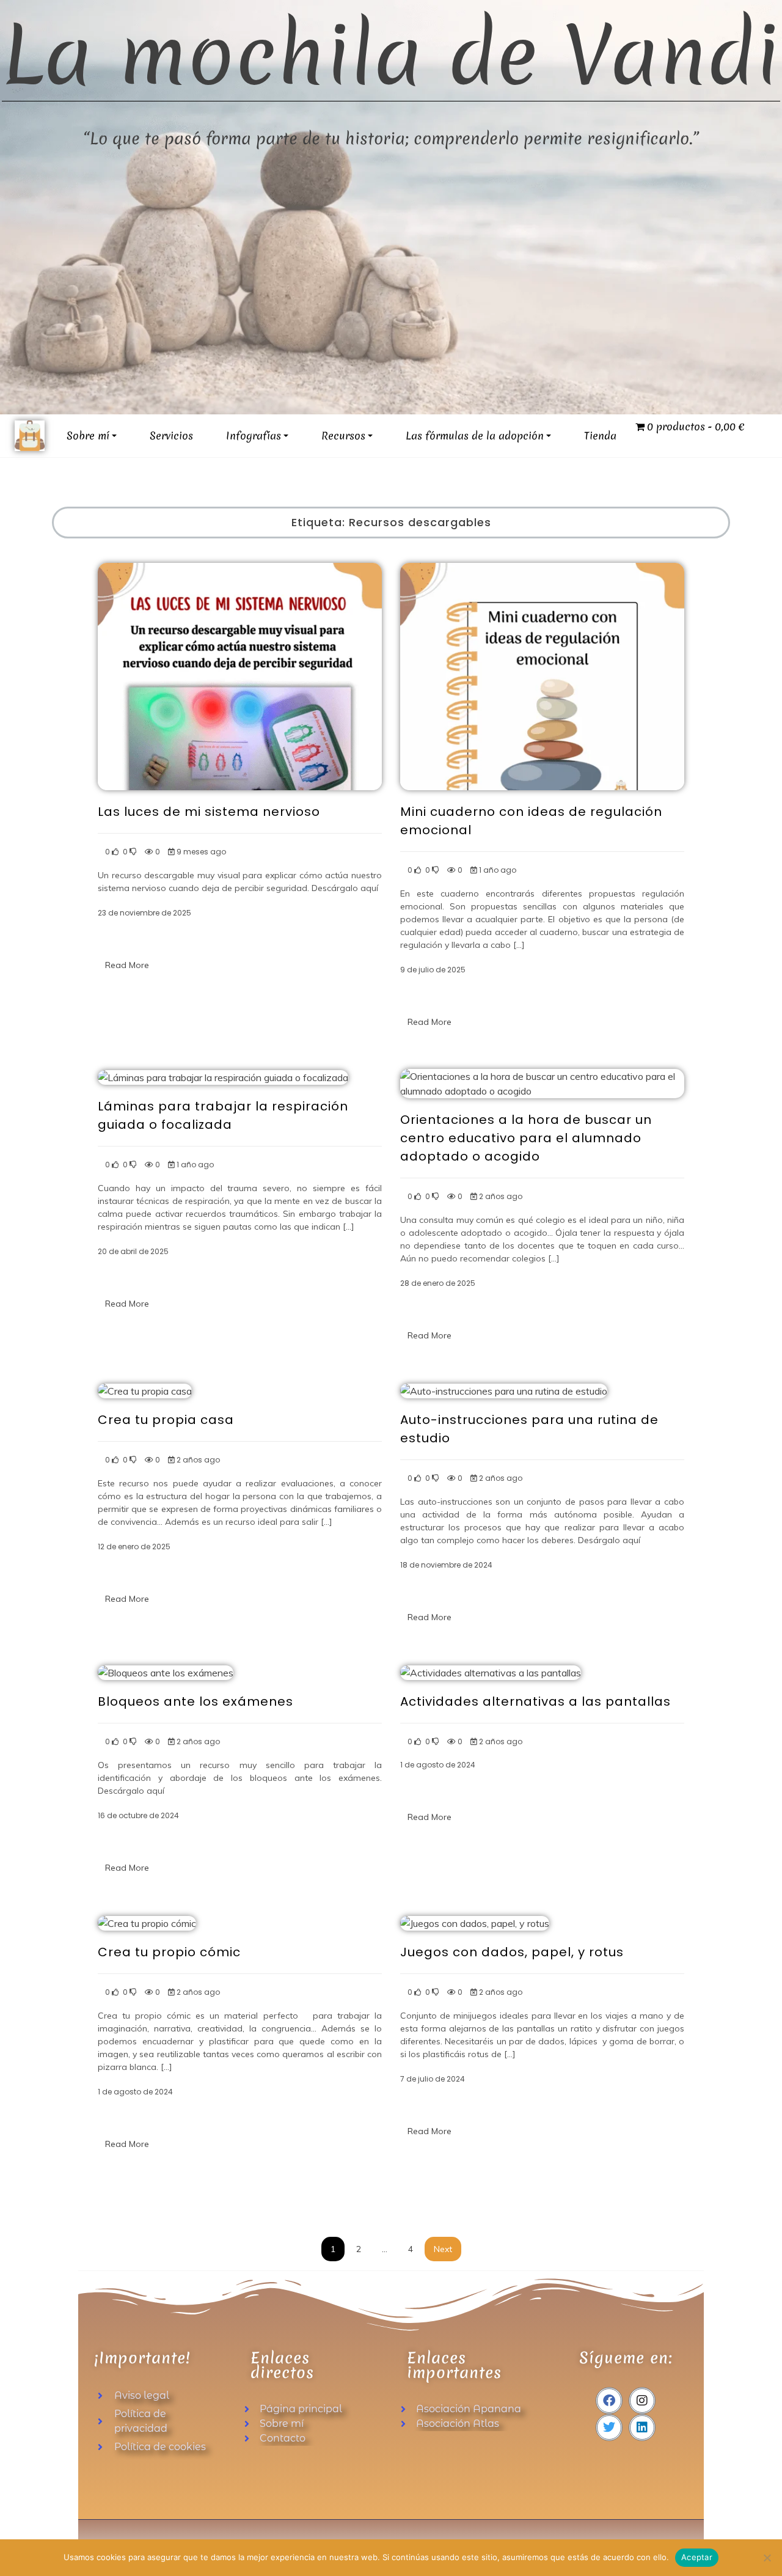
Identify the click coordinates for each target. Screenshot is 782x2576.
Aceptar (697, 2557)
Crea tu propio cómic (169, 1952)
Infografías (254, 435)
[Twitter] (609, 2427)
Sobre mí (88, 435)
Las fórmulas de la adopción (475, 435)
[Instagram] (642, 2401)
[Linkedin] (642, 2427)
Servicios (171, 435)
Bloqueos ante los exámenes (195, 1701)
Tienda (600, 435)
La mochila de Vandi (391, 55)
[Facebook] (609, 2401)
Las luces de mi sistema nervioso (209, 812)
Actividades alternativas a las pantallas (535, 1701)
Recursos (343, 435)
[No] (767, 2558)
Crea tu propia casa (166, 1420)
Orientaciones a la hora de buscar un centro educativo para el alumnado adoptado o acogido (526, 1138)
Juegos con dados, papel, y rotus (512, 1952)
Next (443, 2249)
